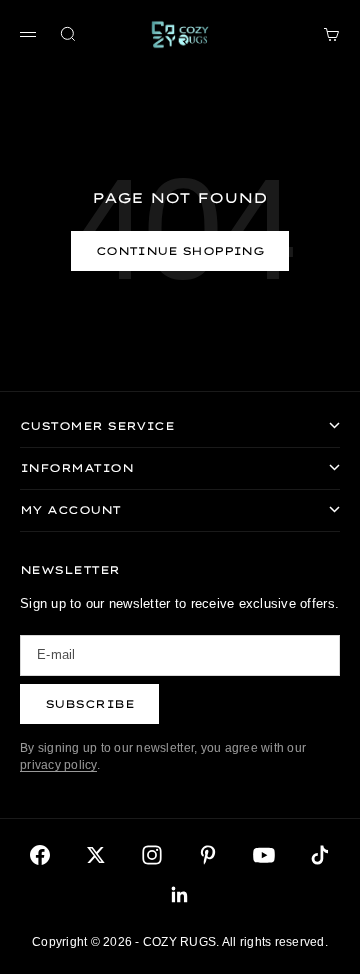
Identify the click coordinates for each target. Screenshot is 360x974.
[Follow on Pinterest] (208, 855)
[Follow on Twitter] (96, 855)
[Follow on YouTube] (264, 855)
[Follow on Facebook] (40, 855)
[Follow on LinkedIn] (180, 895)
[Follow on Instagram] (152, 855)
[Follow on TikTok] (320, 855)
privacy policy (58, 765)
